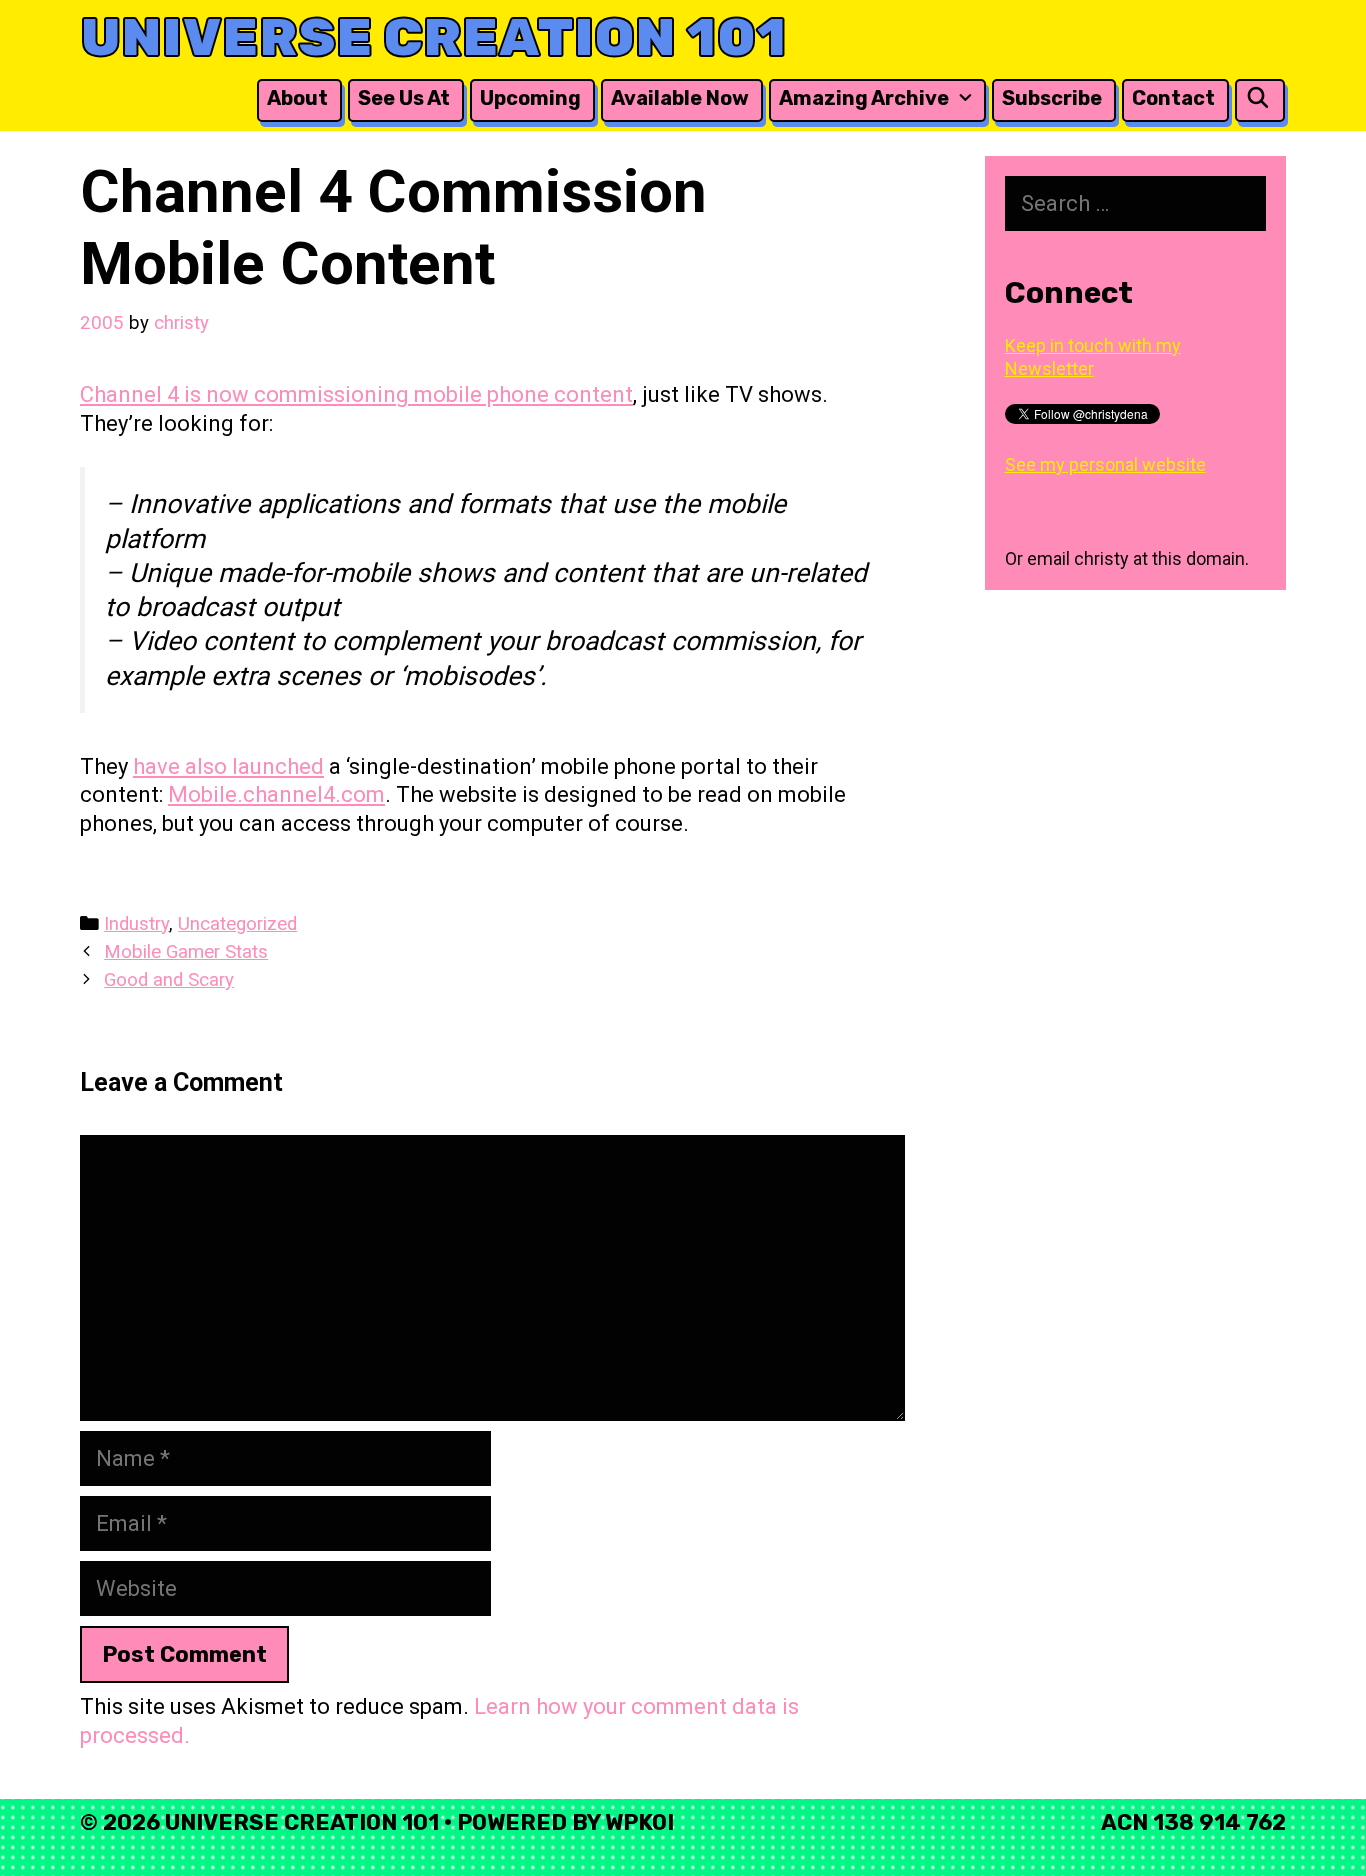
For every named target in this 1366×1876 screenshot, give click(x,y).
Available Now (680, 98)
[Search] (1258, 98)
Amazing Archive (864, 98)
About (297, 98)
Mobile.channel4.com (276, 794)
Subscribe (1052, 98)
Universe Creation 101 (433, 37)
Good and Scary (169, 980)
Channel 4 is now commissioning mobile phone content (356, 394)
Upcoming (530, 98)
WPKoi (639, 1822)
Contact (1173, 98)
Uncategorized (237, 924)
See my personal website (1105, 464)
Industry (136, 924)
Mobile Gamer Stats (186, 952)
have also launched (228, 766)
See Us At (404, 98)
